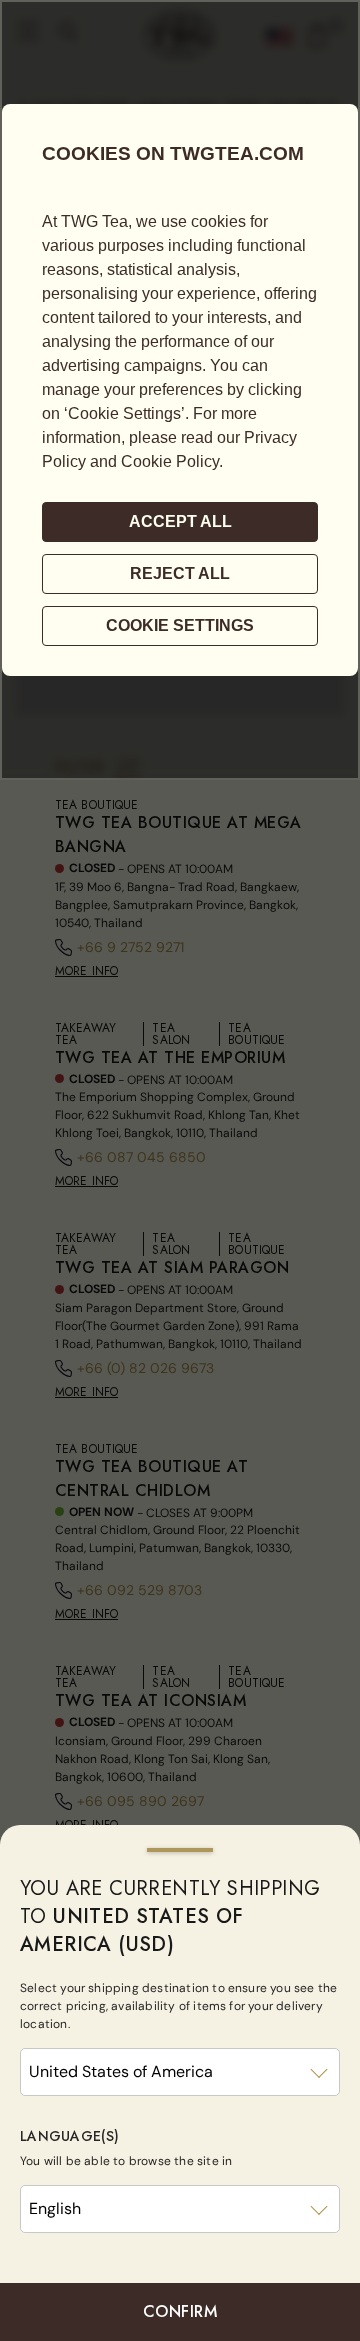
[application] (180, 390)
